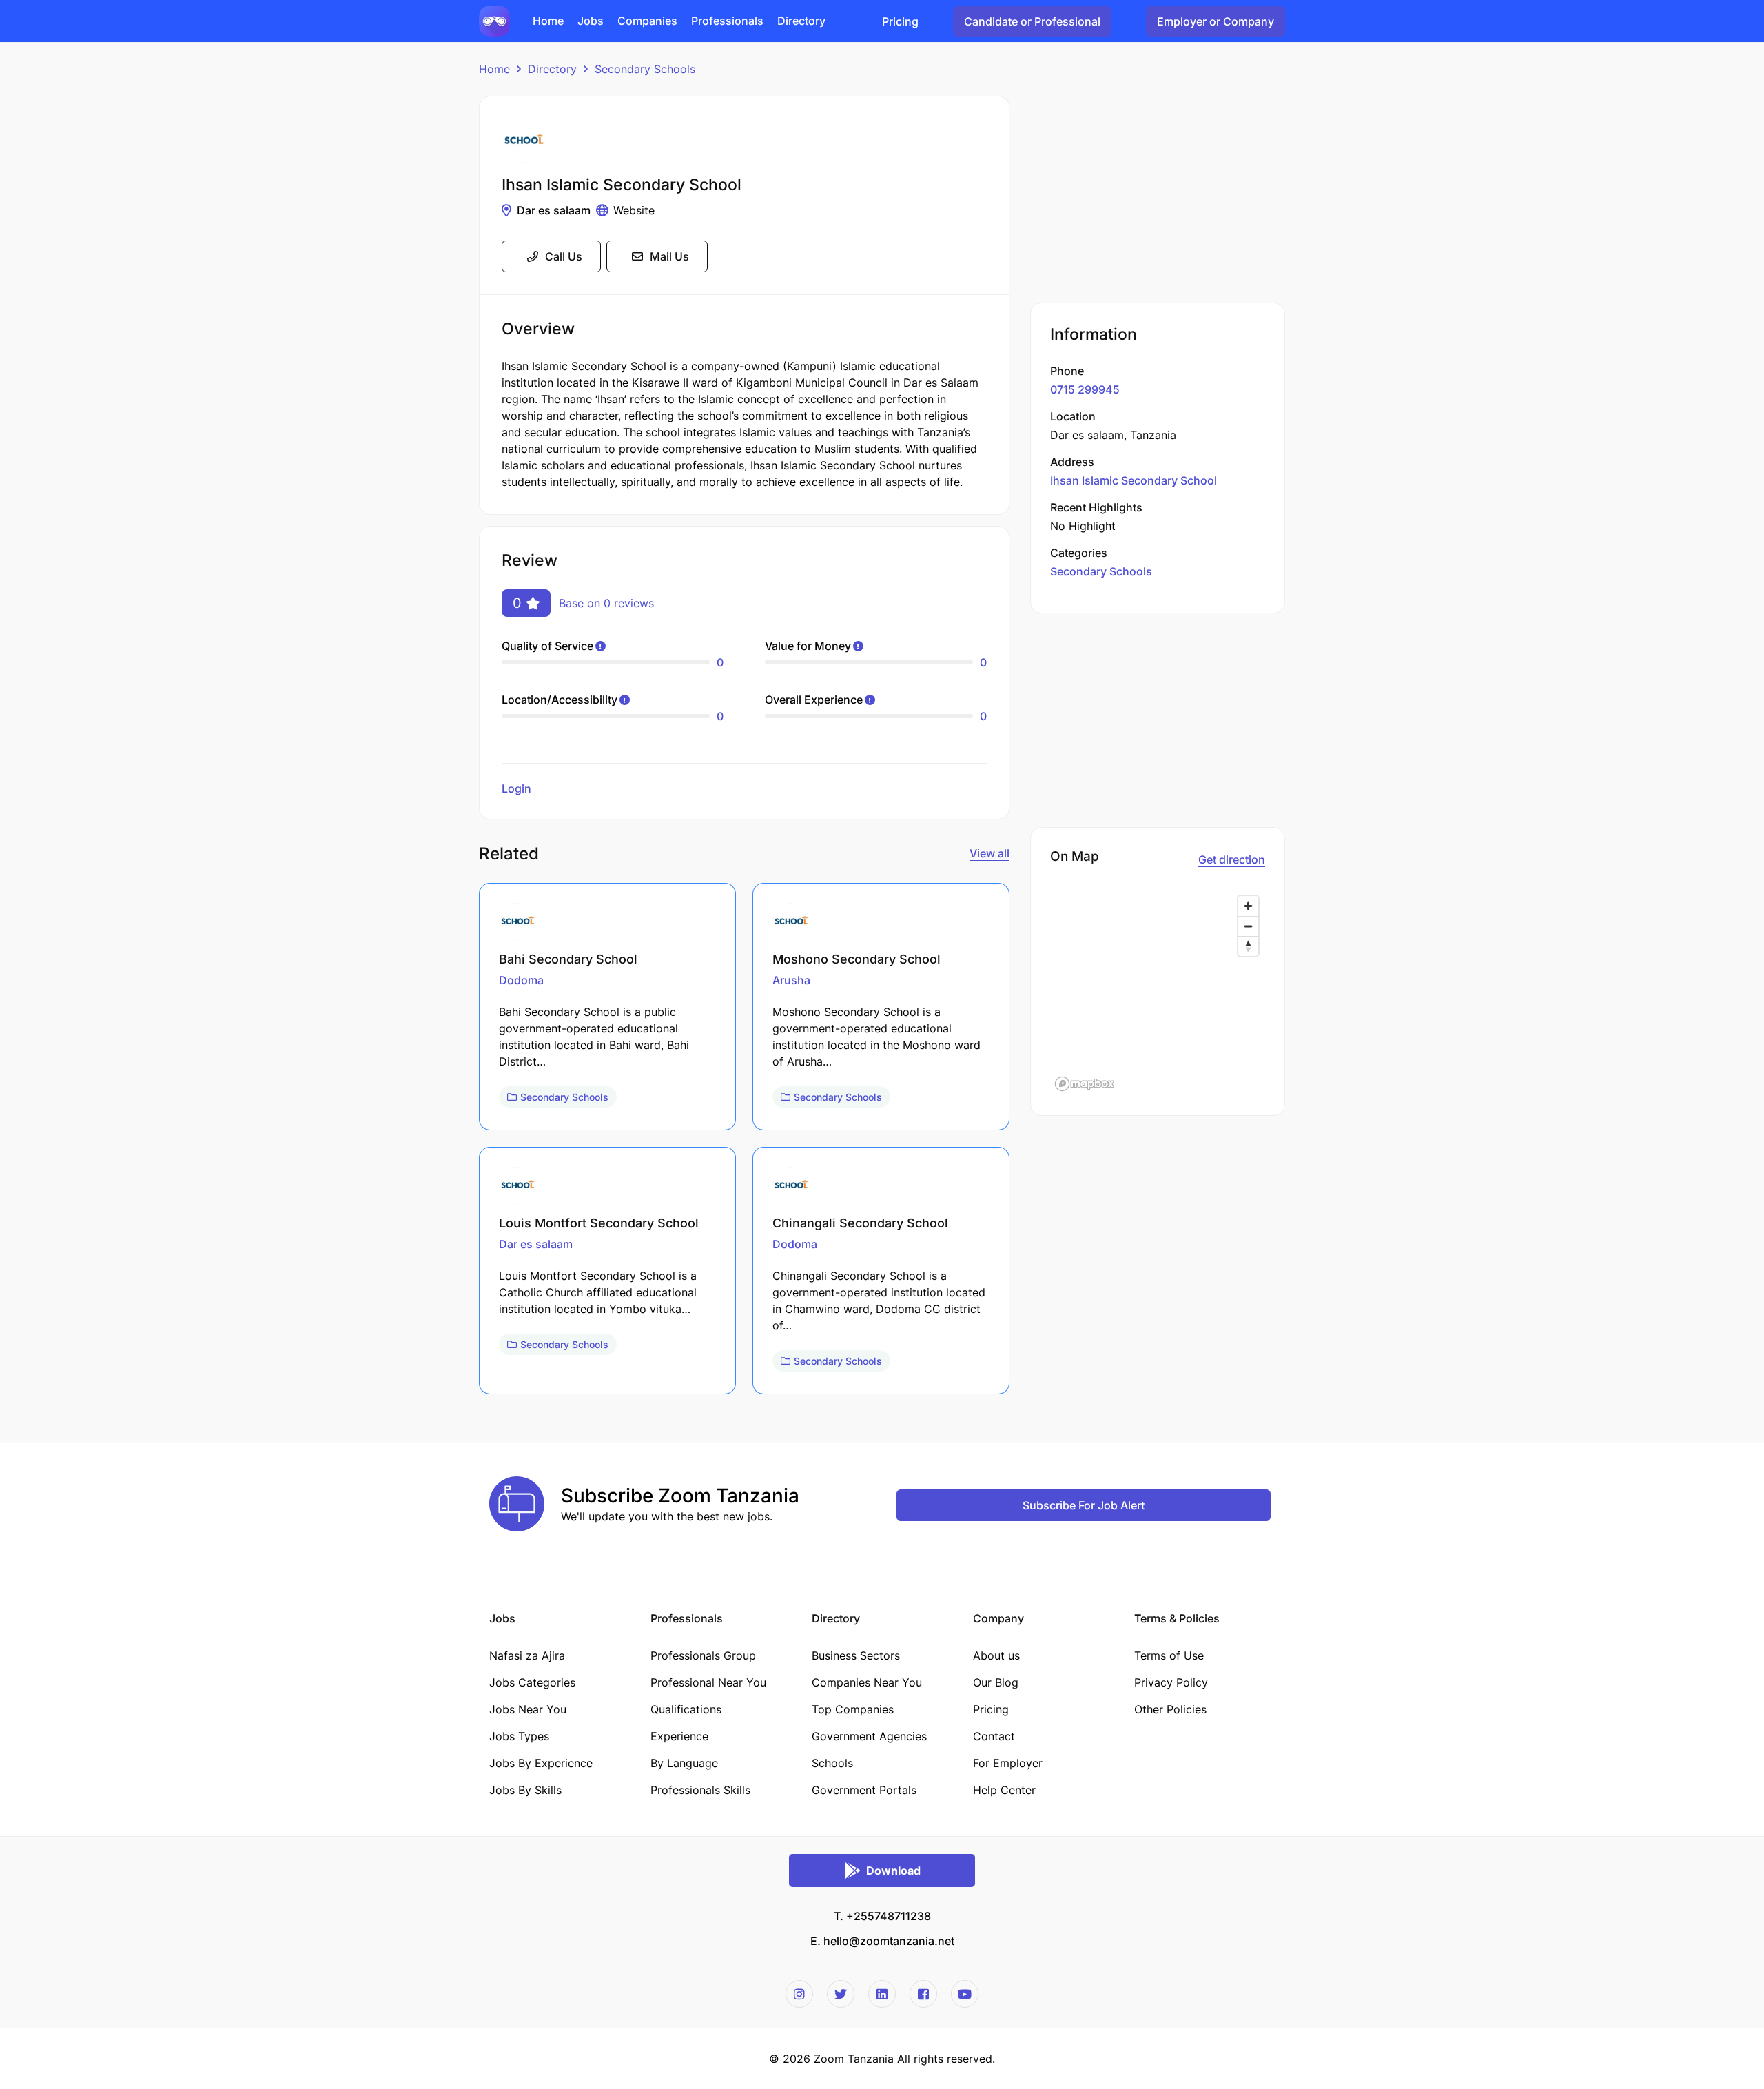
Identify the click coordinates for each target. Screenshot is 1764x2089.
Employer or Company (1216, 21)
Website (634, 210)
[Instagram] (799, 1994)
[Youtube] (965, 1994)
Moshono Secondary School (857, 959)
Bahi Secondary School (568, 959)
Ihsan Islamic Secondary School (1134, 480)
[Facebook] (923, 1994)
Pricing (900, 21)
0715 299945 (1085, 389)
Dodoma (521, 980)
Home (494, 69)
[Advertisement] (1158, 192)
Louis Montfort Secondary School (599, 1223)
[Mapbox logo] (1085, 1084)
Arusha (791, 980)
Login (516, 788)
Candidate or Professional (1032, 21)
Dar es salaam (554, 210)
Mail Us (669, 256)
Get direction (1232, 859)
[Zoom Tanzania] (494, 20)
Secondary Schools (645, 69)
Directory (552, 69)
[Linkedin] (882, 1994)
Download (893, 1871)
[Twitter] (841, 1994)
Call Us (564, 256)
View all (989, 853)
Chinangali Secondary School (860, 1223)
